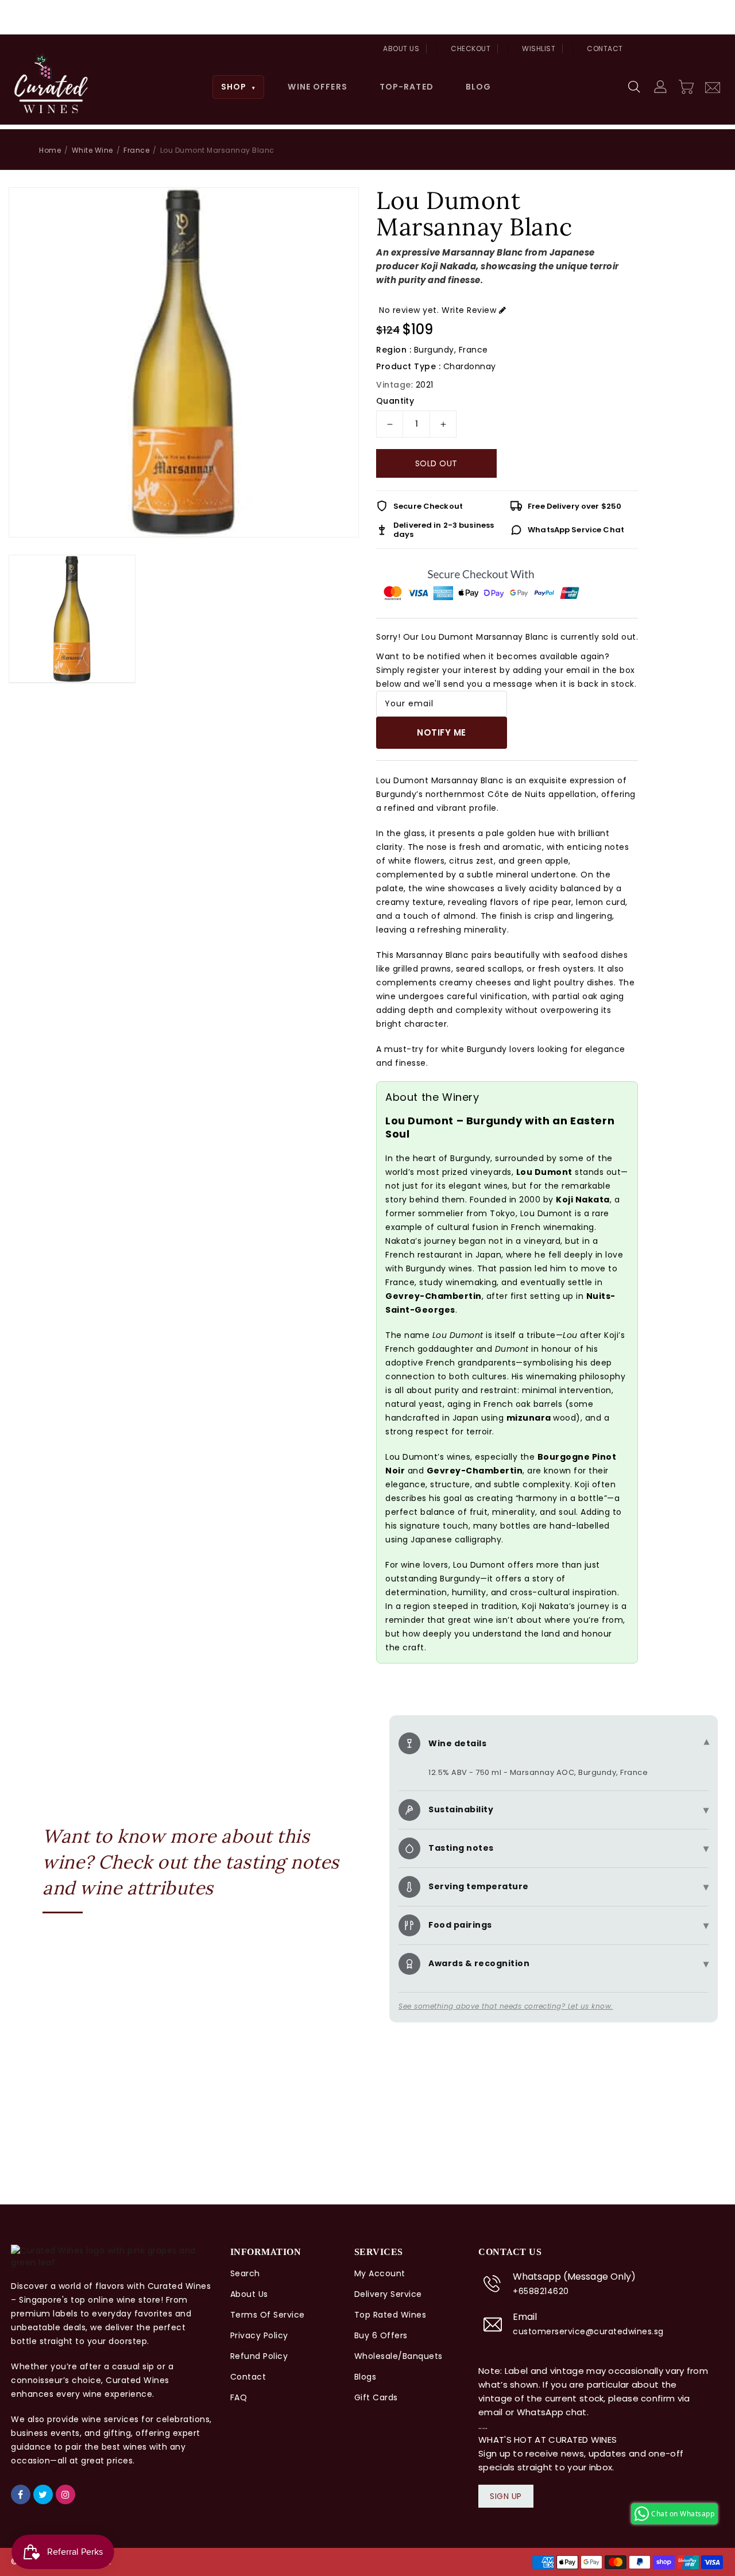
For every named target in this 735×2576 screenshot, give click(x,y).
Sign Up (506, 2496)
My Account (380, 2273)
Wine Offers (317, 87)
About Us (401, 49)
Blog (478, 87)
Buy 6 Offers (381, 2335)
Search (245, 2273)
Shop (239, 87)
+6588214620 (541, 2291)
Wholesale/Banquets (399, 2356)
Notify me (442, 732)
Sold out (436, 463)
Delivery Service (388, 2294)
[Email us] (713, 86)
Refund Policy (259, 2356)
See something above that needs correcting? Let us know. (506, 2006)
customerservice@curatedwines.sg (588, 2331)
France (136, 150)
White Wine (92, 150)
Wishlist (539, 49)
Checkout (471, 49)
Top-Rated (407, 87)
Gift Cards (376, 2397)
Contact (605, 49)
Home (50, 150)
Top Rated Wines (390, 2315)
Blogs (365, 2377)
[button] (635, 87)
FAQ (239, 2397)
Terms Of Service (268, 2315)
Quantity (395, 401)
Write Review (469, 310)
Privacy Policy (259, 2335)
